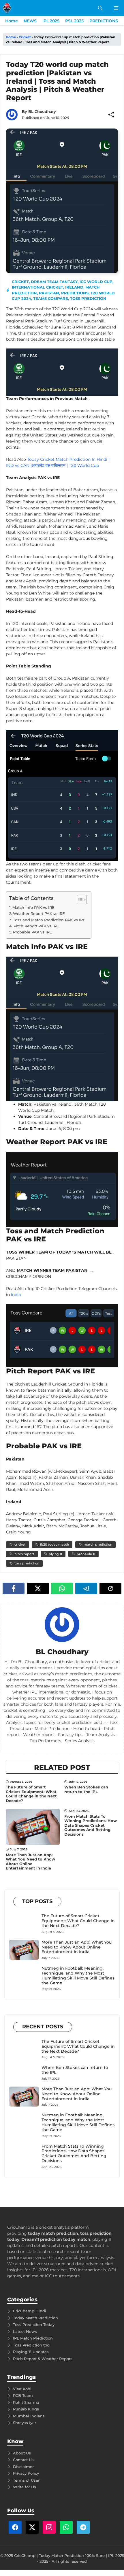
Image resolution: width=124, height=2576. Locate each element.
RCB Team (23, 2395)
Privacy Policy (26, 2473)
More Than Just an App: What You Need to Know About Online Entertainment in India (30, 1862)
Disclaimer (23, 2467)
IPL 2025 (51, 21)
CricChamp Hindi (30, 2311)
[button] (100, 8)
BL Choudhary (42, 111)
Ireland (74, 287)
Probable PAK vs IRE (32, 932)
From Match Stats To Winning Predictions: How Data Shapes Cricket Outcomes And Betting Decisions (91, 1825)
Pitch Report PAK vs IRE (36, 926)
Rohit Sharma (26, 2402)
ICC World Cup (96, 282)
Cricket (25, 37)
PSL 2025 (74, 21)
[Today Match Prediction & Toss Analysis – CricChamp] (7, 8)
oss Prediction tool (33, 2345)
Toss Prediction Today (34, 2324)
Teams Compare (51, 298)
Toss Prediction (88, 298)
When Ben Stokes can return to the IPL (86, 1789)
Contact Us (23, 2460)
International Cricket (37, 287)
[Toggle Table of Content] (79, 900)
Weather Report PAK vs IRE (39, 913)
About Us (22, 2453)
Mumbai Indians (29, 2416)
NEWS (30, 21)
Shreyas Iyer (25, 2423)
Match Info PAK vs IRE (33, 907)
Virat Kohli (23, 2389)
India (15, 1295)
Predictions (75, 293)
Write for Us (25, 2487)
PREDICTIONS (104, 21)
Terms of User (26, 2480)
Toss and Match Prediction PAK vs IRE (49, 920)
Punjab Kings (26, 2409)
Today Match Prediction (35, 2318)
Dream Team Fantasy (54, 282)
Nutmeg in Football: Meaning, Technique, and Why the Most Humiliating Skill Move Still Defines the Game (78, 1975)
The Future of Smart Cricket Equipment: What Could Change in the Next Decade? (31, 1794)
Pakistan (49, 293)
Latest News (25, 2331)
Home (12, 21)
